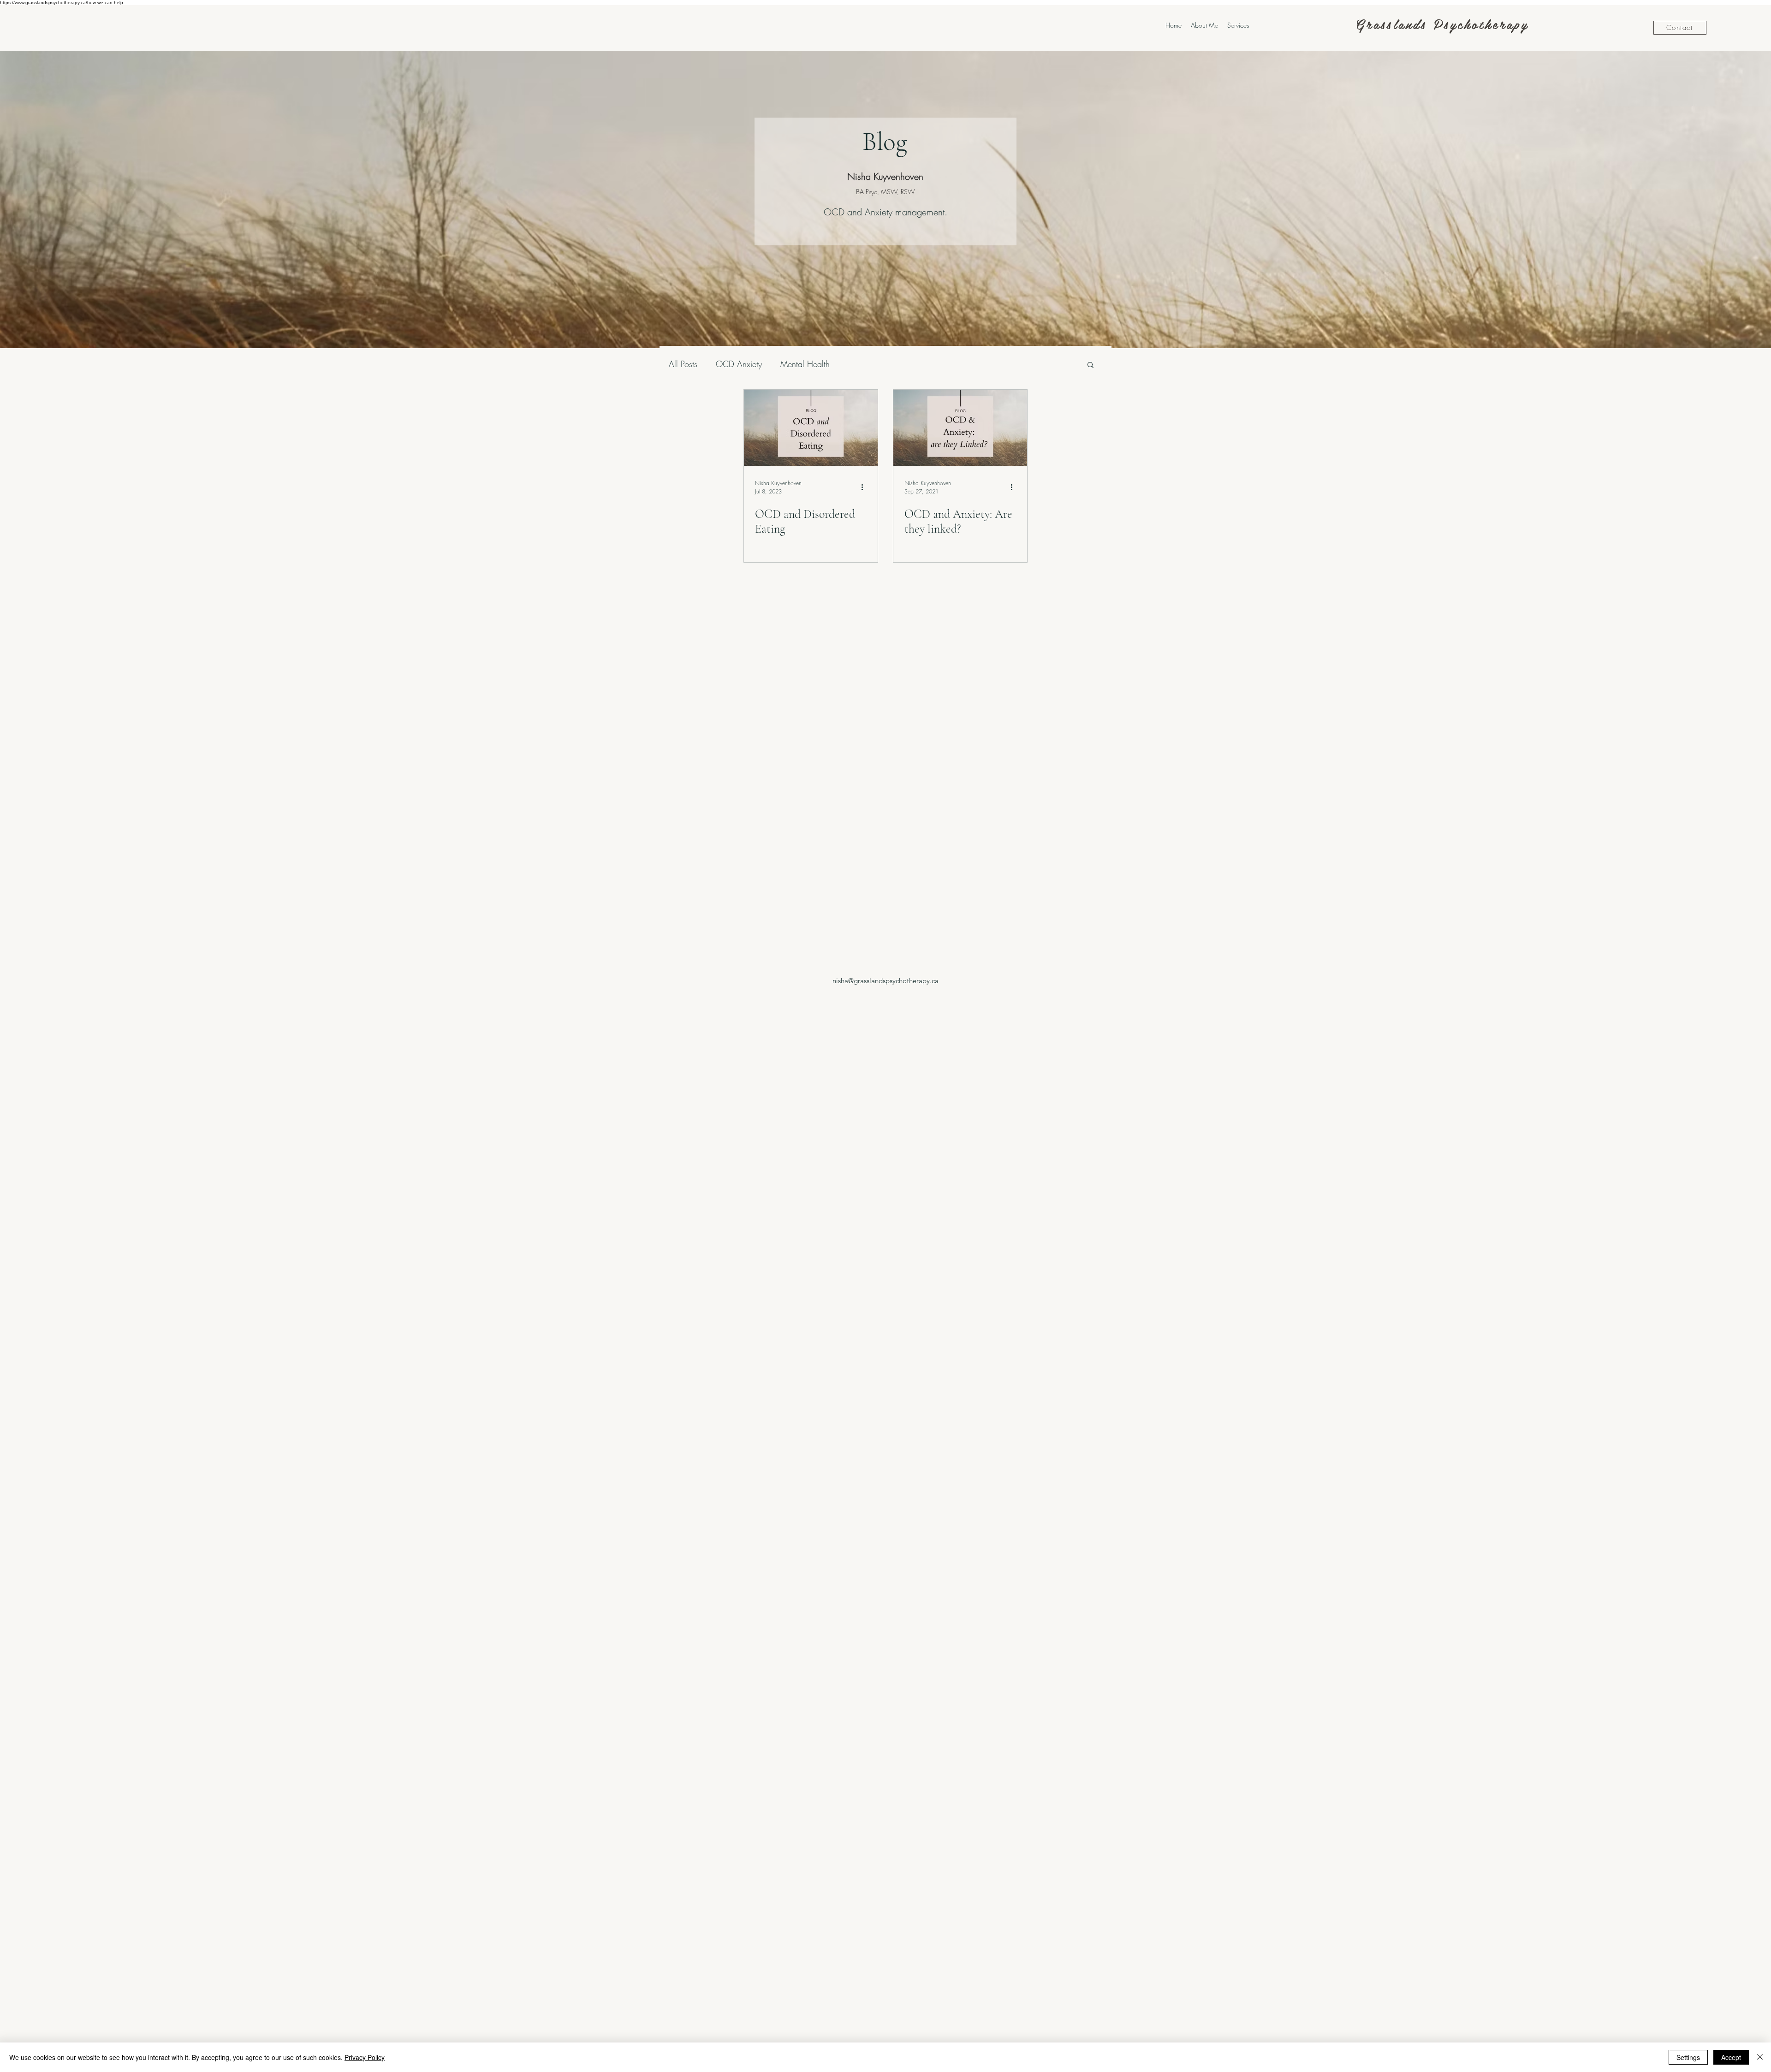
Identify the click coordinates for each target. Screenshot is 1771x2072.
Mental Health (805, 364)
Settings (1688, 2057)
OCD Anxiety (739, 364)
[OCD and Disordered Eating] (811, 428)
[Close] (1760, 2057)
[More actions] (865, 487)
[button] (1091, 365)
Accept (1731, 2057)
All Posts (683, 364)
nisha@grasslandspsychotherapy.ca (885, 981)
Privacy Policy (365, 2057)
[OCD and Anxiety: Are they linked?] (960, 428)
